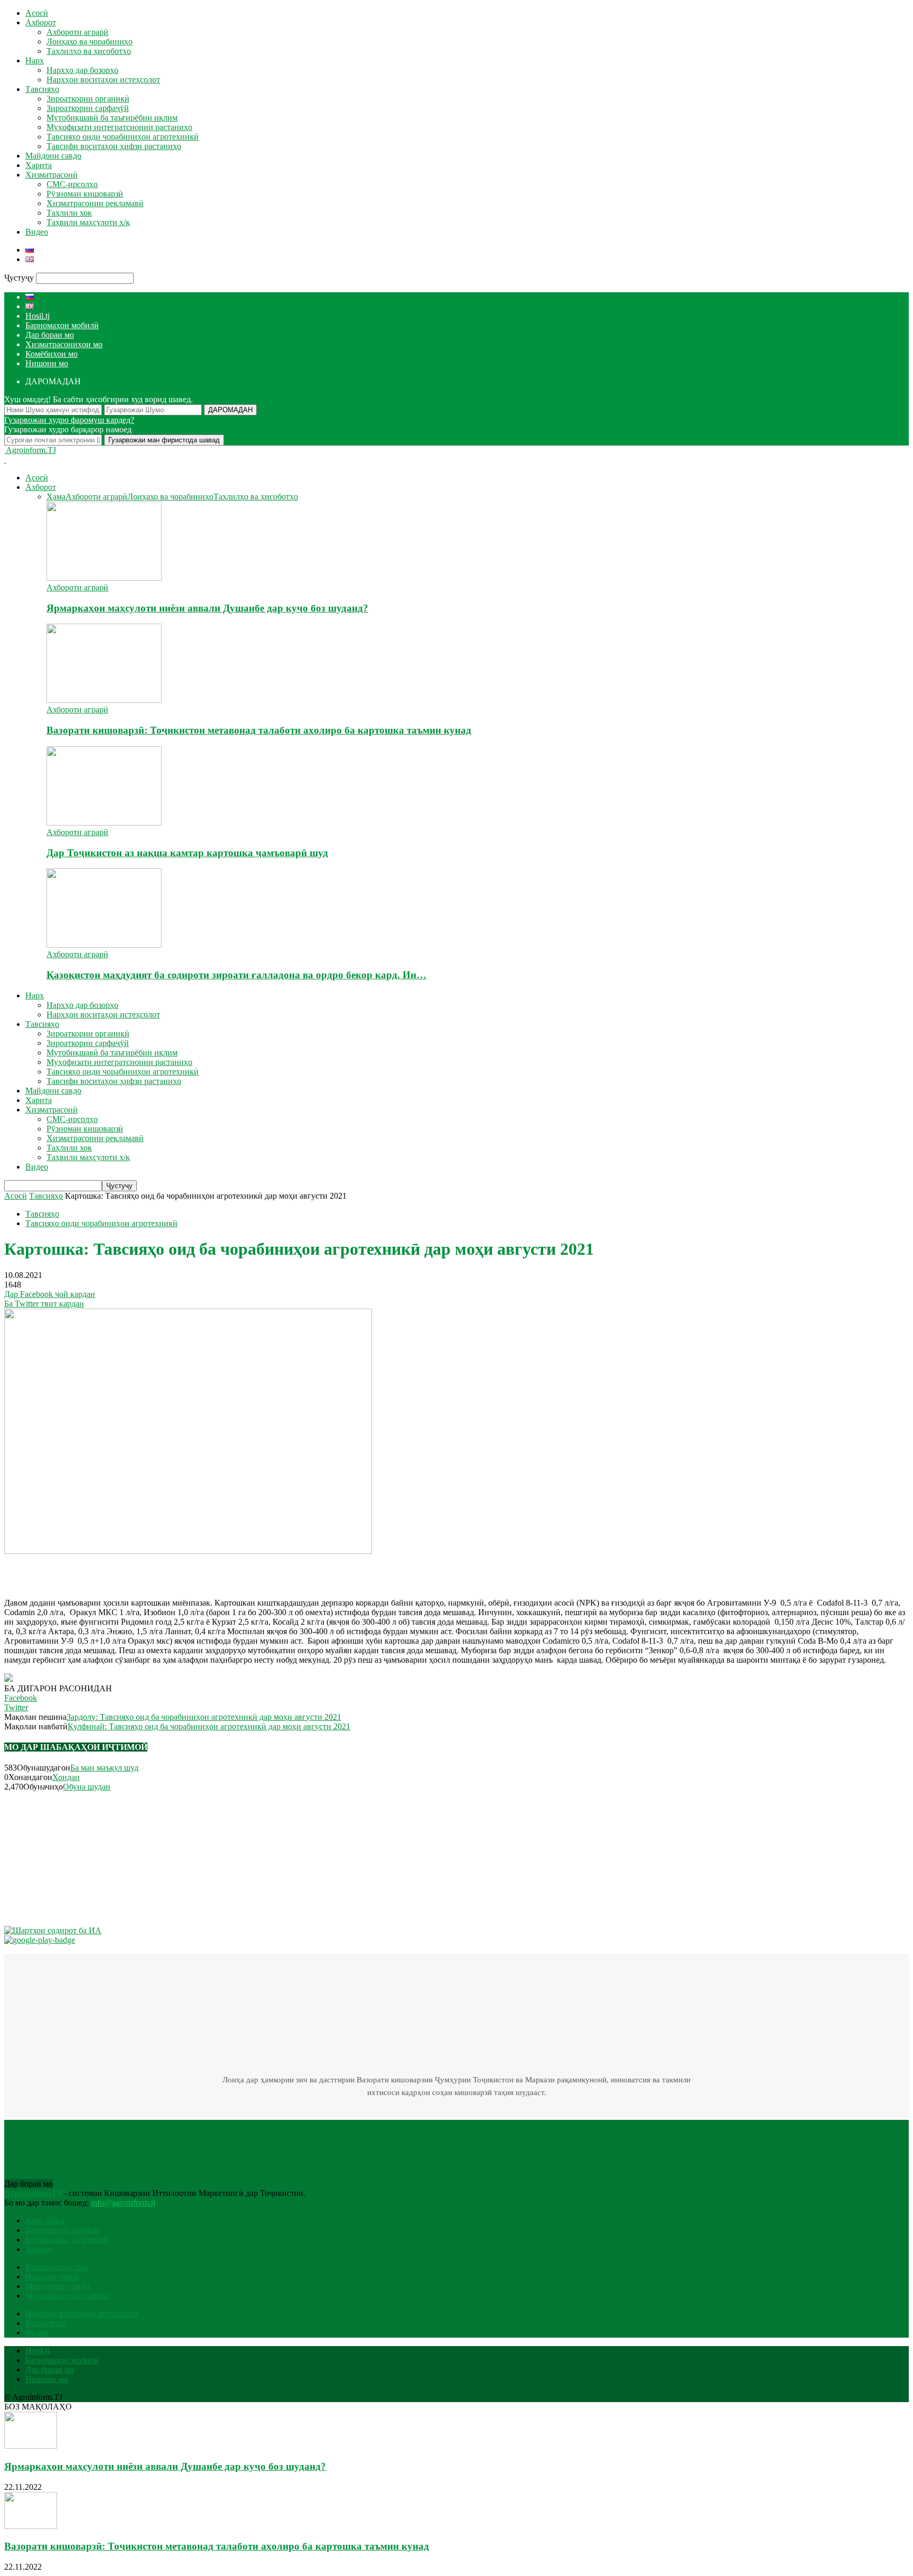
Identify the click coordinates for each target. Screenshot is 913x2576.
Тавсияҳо (42, 89)
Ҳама (56, 497)
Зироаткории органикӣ (88, 99)
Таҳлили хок (69, 213)
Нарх (35, 61)
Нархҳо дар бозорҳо (82, 70)
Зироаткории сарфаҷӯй (88, 108)
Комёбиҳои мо (52, 354)
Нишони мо (47, 363)
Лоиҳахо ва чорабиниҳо (90, 41)
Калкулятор (46, 2323)
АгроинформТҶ (33, 2193)
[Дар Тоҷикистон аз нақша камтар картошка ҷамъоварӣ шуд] (104, 823)
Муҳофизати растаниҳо (68, 2296)
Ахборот (41, 22)
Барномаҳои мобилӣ (62, 325)
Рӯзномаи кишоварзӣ (85, 194)
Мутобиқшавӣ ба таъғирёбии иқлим (112, 118)
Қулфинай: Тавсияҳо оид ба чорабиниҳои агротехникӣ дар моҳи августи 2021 (209, 1726)
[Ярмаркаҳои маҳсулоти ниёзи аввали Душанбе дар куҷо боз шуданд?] (104, 578)
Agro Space (45, 2221)
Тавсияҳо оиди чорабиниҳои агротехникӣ (123, 137)
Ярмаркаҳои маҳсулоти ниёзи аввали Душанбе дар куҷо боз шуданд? (207, 608)
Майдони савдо (53, 156)
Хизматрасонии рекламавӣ (95, 203)
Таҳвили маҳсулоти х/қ (88, 222)
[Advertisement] (128, 1572)
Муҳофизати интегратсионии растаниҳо (119, 127)
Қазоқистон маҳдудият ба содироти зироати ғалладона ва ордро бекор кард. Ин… (236, 975)
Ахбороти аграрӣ (77, 32)
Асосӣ (37, 13)
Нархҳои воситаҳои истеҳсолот (103, 80)
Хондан (66, 1777)
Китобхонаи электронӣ (67, 2240)
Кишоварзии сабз (57, 2267)
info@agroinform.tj (123, 2203)
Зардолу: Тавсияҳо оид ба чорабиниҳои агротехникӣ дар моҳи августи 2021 (204, 1717)
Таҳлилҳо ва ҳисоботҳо (89, 51)
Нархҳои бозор (52, 2277)
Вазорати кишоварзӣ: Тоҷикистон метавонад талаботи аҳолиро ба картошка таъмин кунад (259, 730)
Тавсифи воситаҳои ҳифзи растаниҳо (114, 146)
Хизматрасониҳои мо (64, 344)
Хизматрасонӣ (52, 175)
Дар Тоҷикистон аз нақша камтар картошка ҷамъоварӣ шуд (187, 853)
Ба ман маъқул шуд (104, 1768)
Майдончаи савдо (57, 2286)
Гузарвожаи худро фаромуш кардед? (69, 420)
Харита (39, 165)
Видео (37, 232)
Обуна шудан (87, 1787)
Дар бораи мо (50, 335)
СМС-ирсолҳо (72, 184)
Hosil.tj (38, 316)
